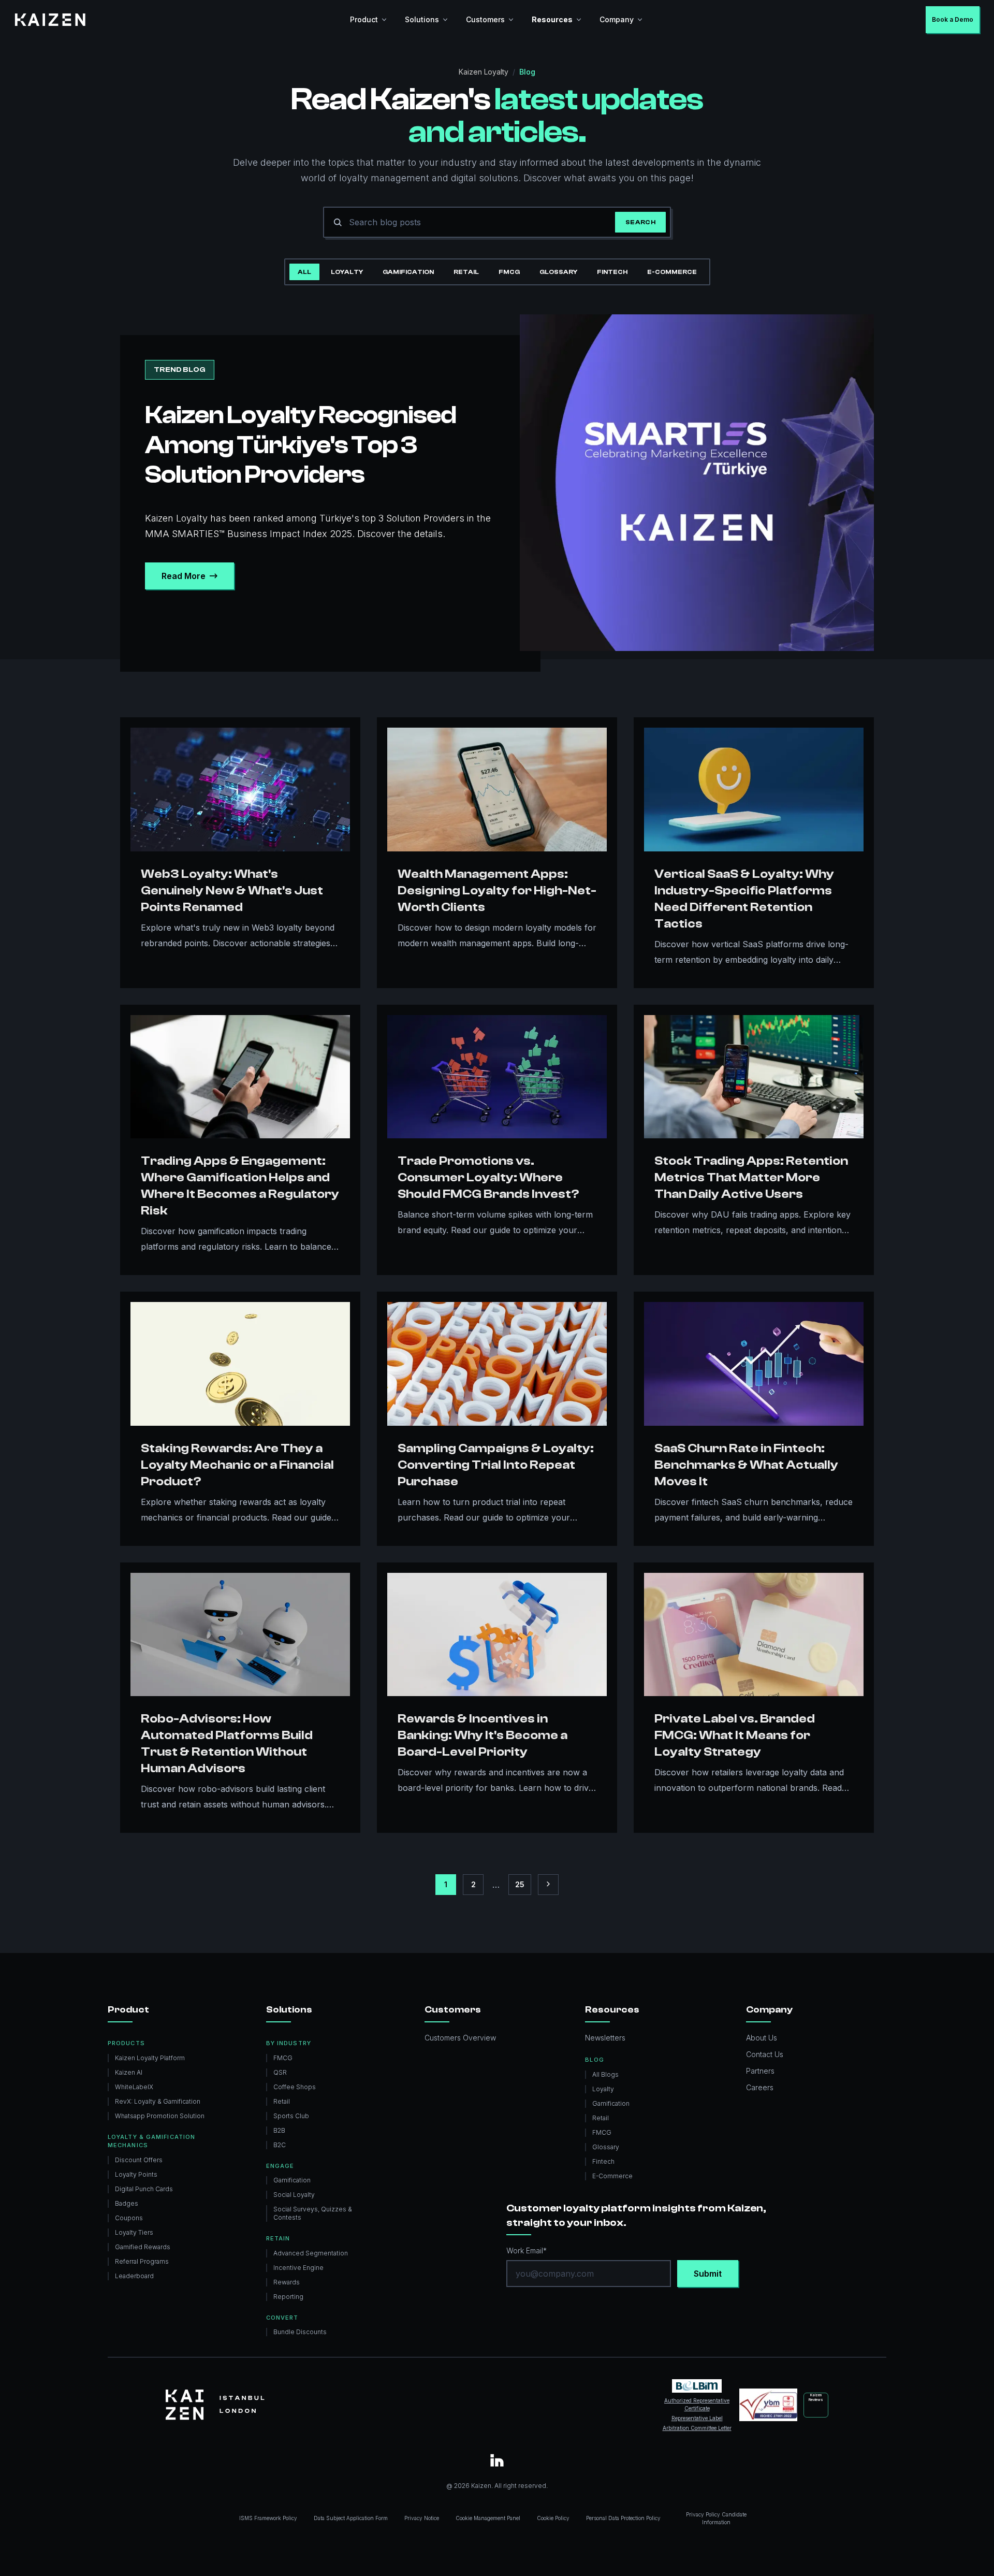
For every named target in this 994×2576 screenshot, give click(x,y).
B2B (279, 2130)
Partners (760, 2071)
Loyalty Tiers (134, 2232)
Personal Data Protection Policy (623, 2518)
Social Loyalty (294, 2195)
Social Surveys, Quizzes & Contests (313, 2213)
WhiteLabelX (134, 2087)
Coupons (129, 2218)
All (304, 272)
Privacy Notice (422, 2518)
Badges (127, 2203)
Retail (466, 272)
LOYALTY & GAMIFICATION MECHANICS (151, 2141)
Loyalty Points (136, 2174)
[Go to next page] (548, 1885)
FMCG (509, 272)
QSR (280, 2072)
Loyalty (347, 272)
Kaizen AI (129, 2072)
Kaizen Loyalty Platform (150, 2058)
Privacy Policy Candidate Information (716, 2518)
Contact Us (765, 2054)
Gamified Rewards (143, 2247)
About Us (762, 2038)
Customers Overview (460, 2038)
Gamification (408, 272)
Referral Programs (142, 2261)
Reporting (288, 2297)
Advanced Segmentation (311, 2253)
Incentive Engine (298, 2268)
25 (520, 1884)
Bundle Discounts (300, 2332)
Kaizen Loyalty (484, 72)
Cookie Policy (553, 2518)
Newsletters (605, 2038)
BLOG (594, 2060)
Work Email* (527, 2251)
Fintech (612, 272)
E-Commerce (672, 272)
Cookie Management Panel (488, 2518)
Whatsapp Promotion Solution (160, 2116)
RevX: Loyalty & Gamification (158, 2101)
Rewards (287, 2282)
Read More (184, 576)
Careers (760, 2087)
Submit (708, 2274)
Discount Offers (139, 2160)
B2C (280, 2145)
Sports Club (291, 2116)
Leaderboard (134, 2276)
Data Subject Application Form (351, 2518)
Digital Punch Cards (144, 2189)
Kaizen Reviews (816, 2397)
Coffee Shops (295, 2087)
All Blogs (605, 2074)
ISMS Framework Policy (268, 2518)
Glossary (558, 272)
